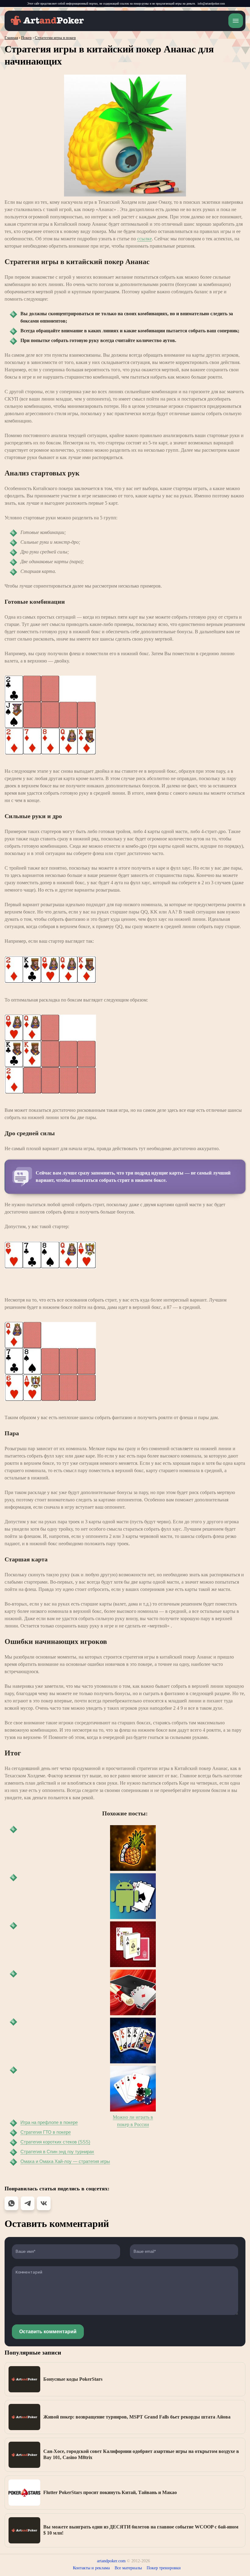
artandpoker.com (111, 2561)
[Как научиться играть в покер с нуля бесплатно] (133, 1992)
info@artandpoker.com (211, 4)
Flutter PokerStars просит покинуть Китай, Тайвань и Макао (110, 2492)
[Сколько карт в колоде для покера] (133, 1944)
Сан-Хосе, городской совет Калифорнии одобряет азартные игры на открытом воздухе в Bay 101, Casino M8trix (141, 2454)
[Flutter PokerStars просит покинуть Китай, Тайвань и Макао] (24, 2493)
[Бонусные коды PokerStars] (24, 2379)
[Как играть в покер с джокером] (133, 2041)
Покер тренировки (164, 2568)
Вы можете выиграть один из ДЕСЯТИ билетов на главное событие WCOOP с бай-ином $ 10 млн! (141, 2530)
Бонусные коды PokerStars (73, 2379)
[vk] (44, 2203)
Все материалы (128, 2568)
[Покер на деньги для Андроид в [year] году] (133, 1896)
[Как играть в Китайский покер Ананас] (133, 1848)
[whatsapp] (11, 2203)
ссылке (145, 239)
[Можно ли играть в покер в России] (133, 2089)
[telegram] (28, 2203)
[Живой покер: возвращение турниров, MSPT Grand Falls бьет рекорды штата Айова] (24, 2417)
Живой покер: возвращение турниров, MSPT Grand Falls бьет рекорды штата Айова (137, 2417)
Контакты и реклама (91, 2568)
